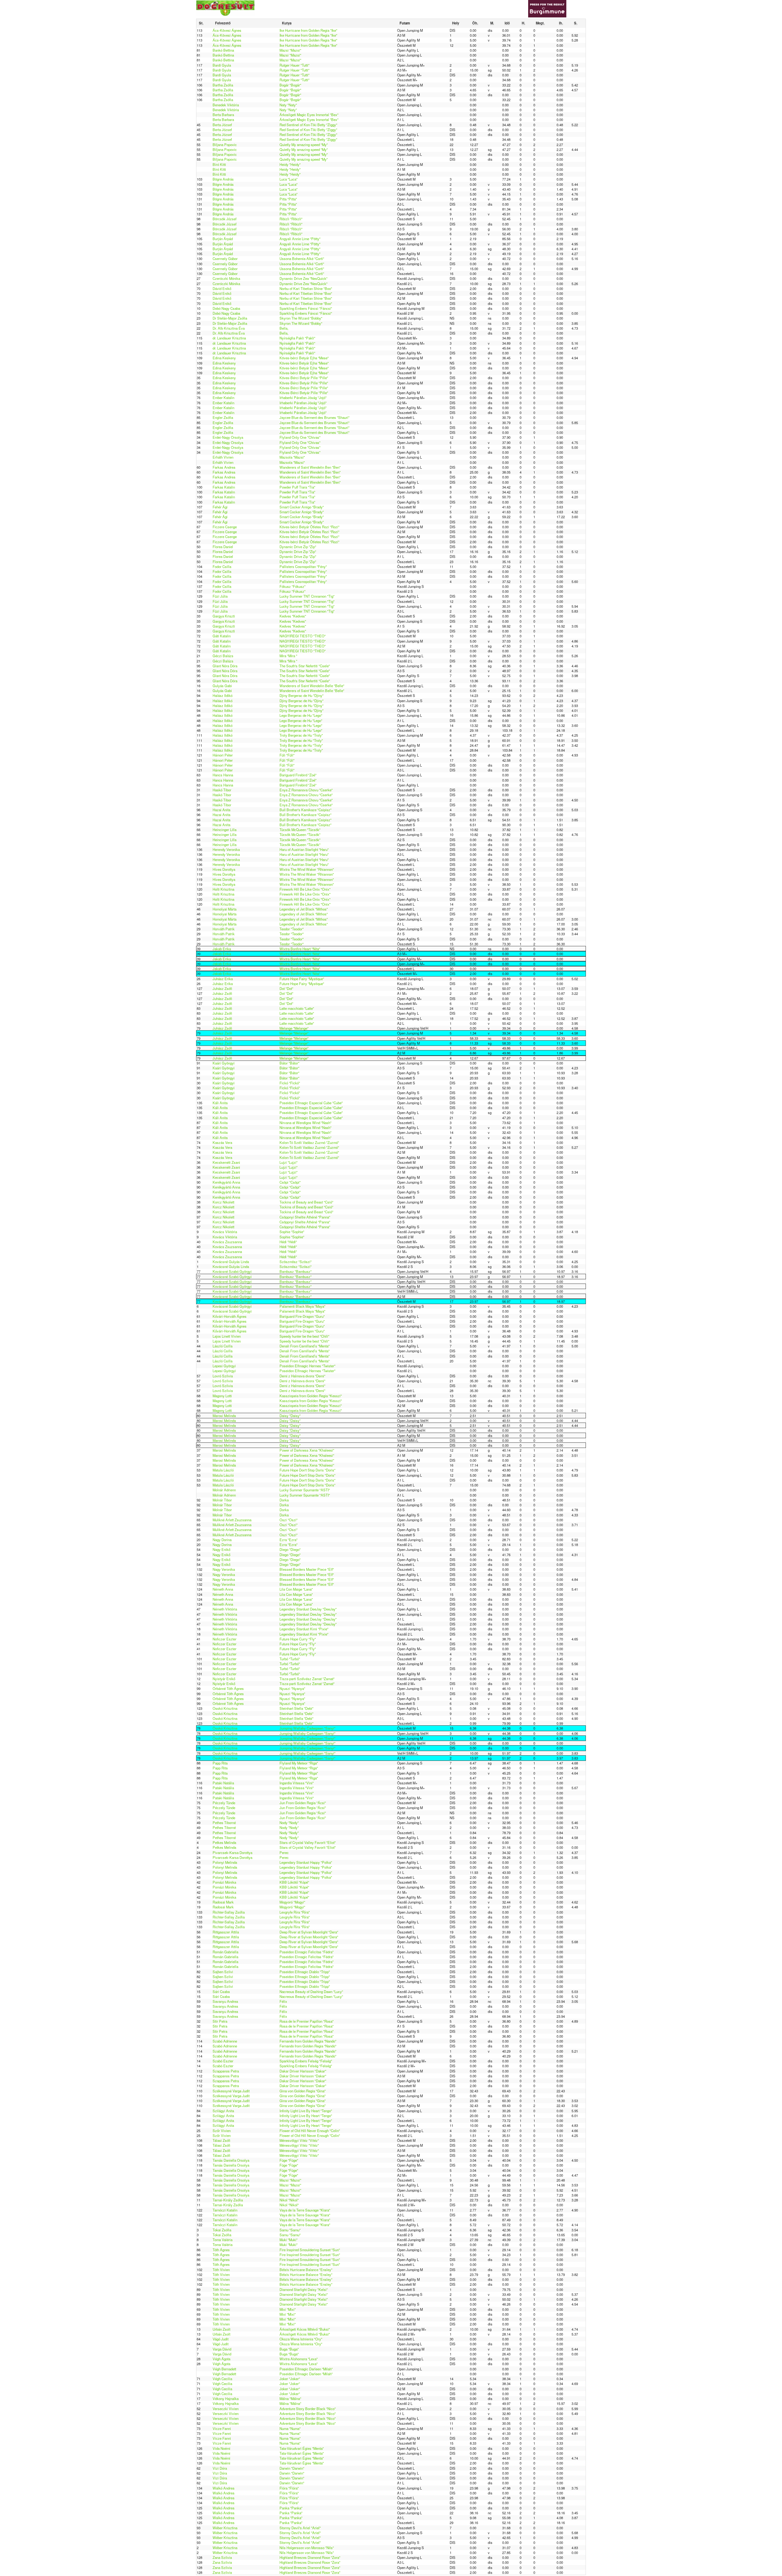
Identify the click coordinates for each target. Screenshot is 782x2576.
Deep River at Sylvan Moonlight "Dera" (309, 1932)
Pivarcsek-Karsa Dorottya (232, 1852)
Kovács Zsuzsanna (227, 1242)
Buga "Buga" (289, 2349)
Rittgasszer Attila (226, 1932)
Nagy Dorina (222, 1540)
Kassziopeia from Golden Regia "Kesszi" (311, 1396)
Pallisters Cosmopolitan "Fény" (303, 566)
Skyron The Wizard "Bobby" (301, 318)
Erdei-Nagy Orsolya (228, 437)
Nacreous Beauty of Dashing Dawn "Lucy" (311, 1992)
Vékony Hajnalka (226, 2398)
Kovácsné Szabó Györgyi (232, 1271)
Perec (284, 1852)
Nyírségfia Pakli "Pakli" (297, 338)
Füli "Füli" (287, 755)
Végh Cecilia (222, 2379)
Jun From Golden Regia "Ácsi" (303, 1803)
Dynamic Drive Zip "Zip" (298, 547)
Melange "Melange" (294, 1028)
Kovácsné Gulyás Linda (231, 1262)
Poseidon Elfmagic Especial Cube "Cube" (311, 1103)
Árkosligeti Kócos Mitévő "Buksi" (305, 2329)
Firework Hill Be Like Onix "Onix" (305, 889)
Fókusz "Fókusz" (292, 586)
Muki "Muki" (289, 2240)
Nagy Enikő (221, 1549)
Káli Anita (220, 1103)
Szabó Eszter (223, 2061)
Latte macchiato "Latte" (297, 1008)
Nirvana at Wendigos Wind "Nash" (305, 1123)
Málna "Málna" (290, 2398)
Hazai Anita (221, 810)
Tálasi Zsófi (221, 2140)
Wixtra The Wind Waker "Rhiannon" (307, 869)
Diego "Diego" (290, 1549)
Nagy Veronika (224, 1569)
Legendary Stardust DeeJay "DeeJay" (308, 1609)
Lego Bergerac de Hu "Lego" (301, 715)
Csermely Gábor (225, 258)
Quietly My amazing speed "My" (304, 145)
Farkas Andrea (224, 467)
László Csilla (223, 1346)
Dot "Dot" (286, 988)
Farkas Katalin (224, 487)
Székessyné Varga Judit (231, 2091)
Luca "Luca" (289, 179)
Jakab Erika (222, 949)
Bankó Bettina (223, 50)
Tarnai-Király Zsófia (228, 2200)
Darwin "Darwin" (292, 2468)
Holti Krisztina (223, 889)
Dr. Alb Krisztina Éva (229, 328)
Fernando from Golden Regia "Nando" (308, 2041)
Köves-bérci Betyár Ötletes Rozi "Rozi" (309, 527)
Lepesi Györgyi (224, 1366)
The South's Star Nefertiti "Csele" (305, 666)
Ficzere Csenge (225, 527)
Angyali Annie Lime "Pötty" (300, 239)
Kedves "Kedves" (293, 616)
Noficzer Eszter (225, 1639)
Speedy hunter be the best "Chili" (304, 1336)
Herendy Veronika (226, 849)
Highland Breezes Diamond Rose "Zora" (310, 2557)
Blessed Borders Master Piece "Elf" (307, 1569)
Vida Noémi (221, 2448)
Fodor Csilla (222, 566)
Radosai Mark (223, 1902)
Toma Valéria (223, 2240)
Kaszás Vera (222, 1142)
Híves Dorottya (224, 869)
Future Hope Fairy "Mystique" (302, 979)
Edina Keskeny (224, 358)
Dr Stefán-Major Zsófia (230, 318)
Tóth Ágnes (221, 2250)
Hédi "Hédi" (288, 1242)
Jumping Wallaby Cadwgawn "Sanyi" (307, 1728)
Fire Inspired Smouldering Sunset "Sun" (310, 2250)
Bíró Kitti (219, 164)
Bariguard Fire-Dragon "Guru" (302, 1316)
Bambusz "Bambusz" (296, 1271)
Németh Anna (223, 1589)
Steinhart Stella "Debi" (296, 1708)
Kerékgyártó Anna (226, 1182)
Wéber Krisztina (225, 2528)
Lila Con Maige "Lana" (296, 1589)
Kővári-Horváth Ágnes (230, 1316)
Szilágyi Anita (223, 2111)
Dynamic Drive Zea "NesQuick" (303, 278)
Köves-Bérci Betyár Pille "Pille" (304, 378)
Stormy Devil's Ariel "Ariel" (300, 2528)
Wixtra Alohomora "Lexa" (299, 2359)
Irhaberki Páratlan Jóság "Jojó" (303, 398)
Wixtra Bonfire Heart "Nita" (300, 949)
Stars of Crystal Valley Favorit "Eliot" (308, 1842)
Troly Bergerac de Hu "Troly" (301, 735)
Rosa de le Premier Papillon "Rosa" (307, 2021)
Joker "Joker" (290, 2379)
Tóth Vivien (221, 2270)
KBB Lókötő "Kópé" (294, 1882)
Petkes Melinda (224, 1842)
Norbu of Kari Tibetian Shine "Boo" (306, 288)
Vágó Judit (221, 2339)
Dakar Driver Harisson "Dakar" (303, 2071)
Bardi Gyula (222, 65)
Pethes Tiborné (224, 1823)
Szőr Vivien (222, 2131)
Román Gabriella (225, 1952)
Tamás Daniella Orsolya (231, 2160)
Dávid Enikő (222, 288)
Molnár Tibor (222, 1500)
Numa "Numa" (290, 2428)
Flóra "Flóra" (289, 2488)
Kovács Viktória (225, 1232)
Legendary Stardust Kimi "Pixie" (304, 1629)
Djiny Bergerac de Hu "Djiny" (301, 695)
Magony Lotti (222, 1396)
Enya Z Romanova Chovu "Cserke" (306, 790)
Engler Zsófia (223, 417)
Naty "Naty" (288, 105)
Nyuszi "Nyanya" (292, 1688)
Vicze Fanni (222, 2428)
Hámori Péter (223, 755)
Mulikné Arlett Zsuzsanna (232, 1520)
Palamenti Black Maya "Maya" (302, 1306)
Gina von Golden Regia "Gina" (303, 2091)
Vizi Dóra (220, 2468)
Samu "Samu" (290, 2230)
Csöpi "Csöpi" (290, 1182)
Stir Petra (220, 2021)
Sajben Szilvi (223, 1972)
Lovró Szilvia (223, 1376)
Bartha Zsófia (223, 85)
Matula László (223, 1470)
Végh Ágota (221, 2359)
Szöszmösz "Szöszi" (296, 1262)
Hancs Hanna (223, 775)
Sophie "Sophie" (292, 1232)
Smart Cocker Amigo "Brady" (302, 507)
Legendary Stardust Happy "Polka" (306, 1862)
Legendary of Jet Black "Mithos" (304, 909)
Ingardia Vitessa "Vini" (297, 1783)
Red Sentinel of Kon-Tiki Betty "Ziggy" (308, 125)
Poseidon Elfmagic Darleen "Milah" (306, 2369)
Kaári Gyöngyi (224, 1063)
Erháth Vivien (223, 457)
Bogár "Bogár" (290, 85)
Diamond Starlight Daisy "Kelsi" (304, 2289)
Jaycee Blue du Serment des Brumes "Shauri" (314, 417)
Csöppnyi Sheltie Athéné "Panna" (305, 1217)
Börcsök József (225, 219)
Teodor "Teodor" (292, 929)
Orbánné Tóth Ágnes (228, 1688)
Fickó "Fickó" (290, 1083)
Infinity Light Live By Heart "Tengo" (306, 2111)
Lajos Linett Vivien (227, 1336)
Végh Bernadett (224, 2369)
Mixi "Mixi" (288, 2309)
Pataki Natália (223, 1783)
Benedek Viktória (226, 105)
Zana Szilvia (222, 2557)
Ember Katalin (223, 398)
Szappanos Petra (226, 2071)
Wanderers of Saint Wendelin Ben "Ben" (310, 467)
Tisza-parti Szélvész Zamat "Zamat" (307, 1679)
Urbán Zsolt (221, 2329)
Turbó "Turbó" (290, 1659)
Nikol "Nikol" (289, 2200)
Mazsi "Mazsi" (290, 50)
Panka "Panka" (291, 2508)
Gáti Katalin (222, 636)
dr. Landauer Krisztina (229, 338)
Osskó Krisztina (225, 1708)
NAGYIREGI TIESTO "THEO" (303, 636)
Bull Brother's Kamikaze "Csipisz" (305, 810)
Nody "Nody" (289, 1823)
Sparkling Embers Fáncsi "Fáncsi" (306, 308)
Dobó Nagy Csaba (226, 308)
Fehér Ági (220, 507)
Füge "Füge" (289, 2160)
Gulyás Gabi (222, 686)
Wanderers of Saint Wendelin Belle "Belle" (312, 686)
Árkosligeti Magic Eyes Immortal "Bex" (309, 115)
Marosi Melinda (224, 1416)
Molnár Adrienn (224, 1490)
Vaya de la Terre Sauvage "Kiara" (305, 2210)
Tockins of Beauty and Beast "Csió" (306, 1202)
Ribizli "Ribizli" (291, 219)
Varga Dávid (222, 2349)
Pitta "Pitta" (288, 199)
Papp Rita (220, 1763)
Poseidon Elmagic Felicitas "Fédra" (307, 1952)
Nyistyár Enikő (224, 1679)
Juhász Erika (223, 979)
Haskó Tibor (222, 790)
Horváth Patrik (224, 929)
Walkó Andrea (223, 2488)
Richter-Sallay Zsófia (229, 1912)
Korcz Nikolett (223, 1202)
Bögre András (223, 179)
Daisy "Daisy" (290, 1416)
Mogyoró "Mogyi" (292, 1902)
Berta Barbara (223, 115)
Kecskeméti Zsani (226, 1162)
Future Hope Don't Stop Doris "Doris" (307, 1470)
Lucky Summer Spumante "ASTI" (305, 1490)
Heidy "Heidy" (290, 164)
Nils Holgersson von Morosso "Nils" (307, 2548)
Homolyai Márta (225, 909)
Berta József (222, 125)
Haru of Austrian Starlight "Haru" (304, 849)
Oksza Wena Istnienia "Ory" (301, 2339)
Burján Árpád (223, 239)
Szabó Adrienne (225, 2041)
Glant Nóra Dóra (225, 666)
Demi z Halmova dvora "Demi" (302, 1376)
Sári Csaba (221, 1992)
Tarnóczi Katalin (225, 2210)
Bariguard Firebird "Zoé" (298, 775)
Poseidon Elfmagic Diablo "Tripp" (305, 1972)
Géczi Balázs (223, 656)
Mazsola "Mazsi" (292, 457)
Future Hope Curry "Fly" (298, 1639)
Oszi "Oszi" (289, 1520)
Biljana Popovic (225, 145)
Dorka (284, 1500)
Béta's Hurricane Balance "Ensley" (306, 2270)
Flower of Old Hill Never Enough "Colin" (310, 2131)
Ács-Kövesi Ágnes (227, 30)
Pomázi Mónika (224, 1882)
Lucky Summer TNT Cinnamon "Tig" (307, 596)
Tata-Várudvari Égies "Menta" (302, 2448)
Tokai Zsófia (222, 2230)
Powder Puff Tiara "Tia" (297, 487)
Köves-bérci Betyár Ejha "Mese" (304, 358)
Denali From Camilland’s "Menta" (305, 1346)
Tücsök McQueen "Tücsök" (300, 830)
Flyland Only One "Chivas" (300, 437)
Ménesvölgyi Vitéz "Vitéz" (299, 2140)
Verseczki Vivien (226, 2409)
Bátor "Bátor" (289, 1063)
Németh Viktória (225, 1609)
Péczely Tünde (224, 1803)
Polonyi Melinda (225, 1862)
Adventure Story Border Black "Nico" (308, 2409)
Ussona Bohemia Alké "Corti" (302, 258)
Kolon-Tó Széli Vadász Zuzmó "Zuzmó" (309, 1142)
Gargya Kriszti (224, 616)
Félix (283, 2001)
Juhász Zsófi (222, 988)
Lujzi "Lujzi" (289, 1162)
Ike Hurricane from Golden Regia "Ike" (308, 30)
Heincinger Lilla (225, 830)
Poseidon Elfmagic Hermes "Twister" (307, 1366)
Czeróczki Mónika (226, 278)
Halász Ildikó (223, 695)
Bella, (284, 328)
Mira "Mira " (288, 656)
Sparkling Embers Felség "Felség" (306, 2061)
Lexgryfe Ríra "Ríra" (295, 1912)
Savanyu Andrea (225, 2001)
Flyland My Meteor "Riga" (299, 1763)
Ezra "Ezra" (289, 1540)
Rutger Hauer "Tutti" (294, 65)
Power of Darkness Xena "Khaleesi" (307, 1450)
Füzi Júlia (220, 596)
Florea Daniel (223, 547)
